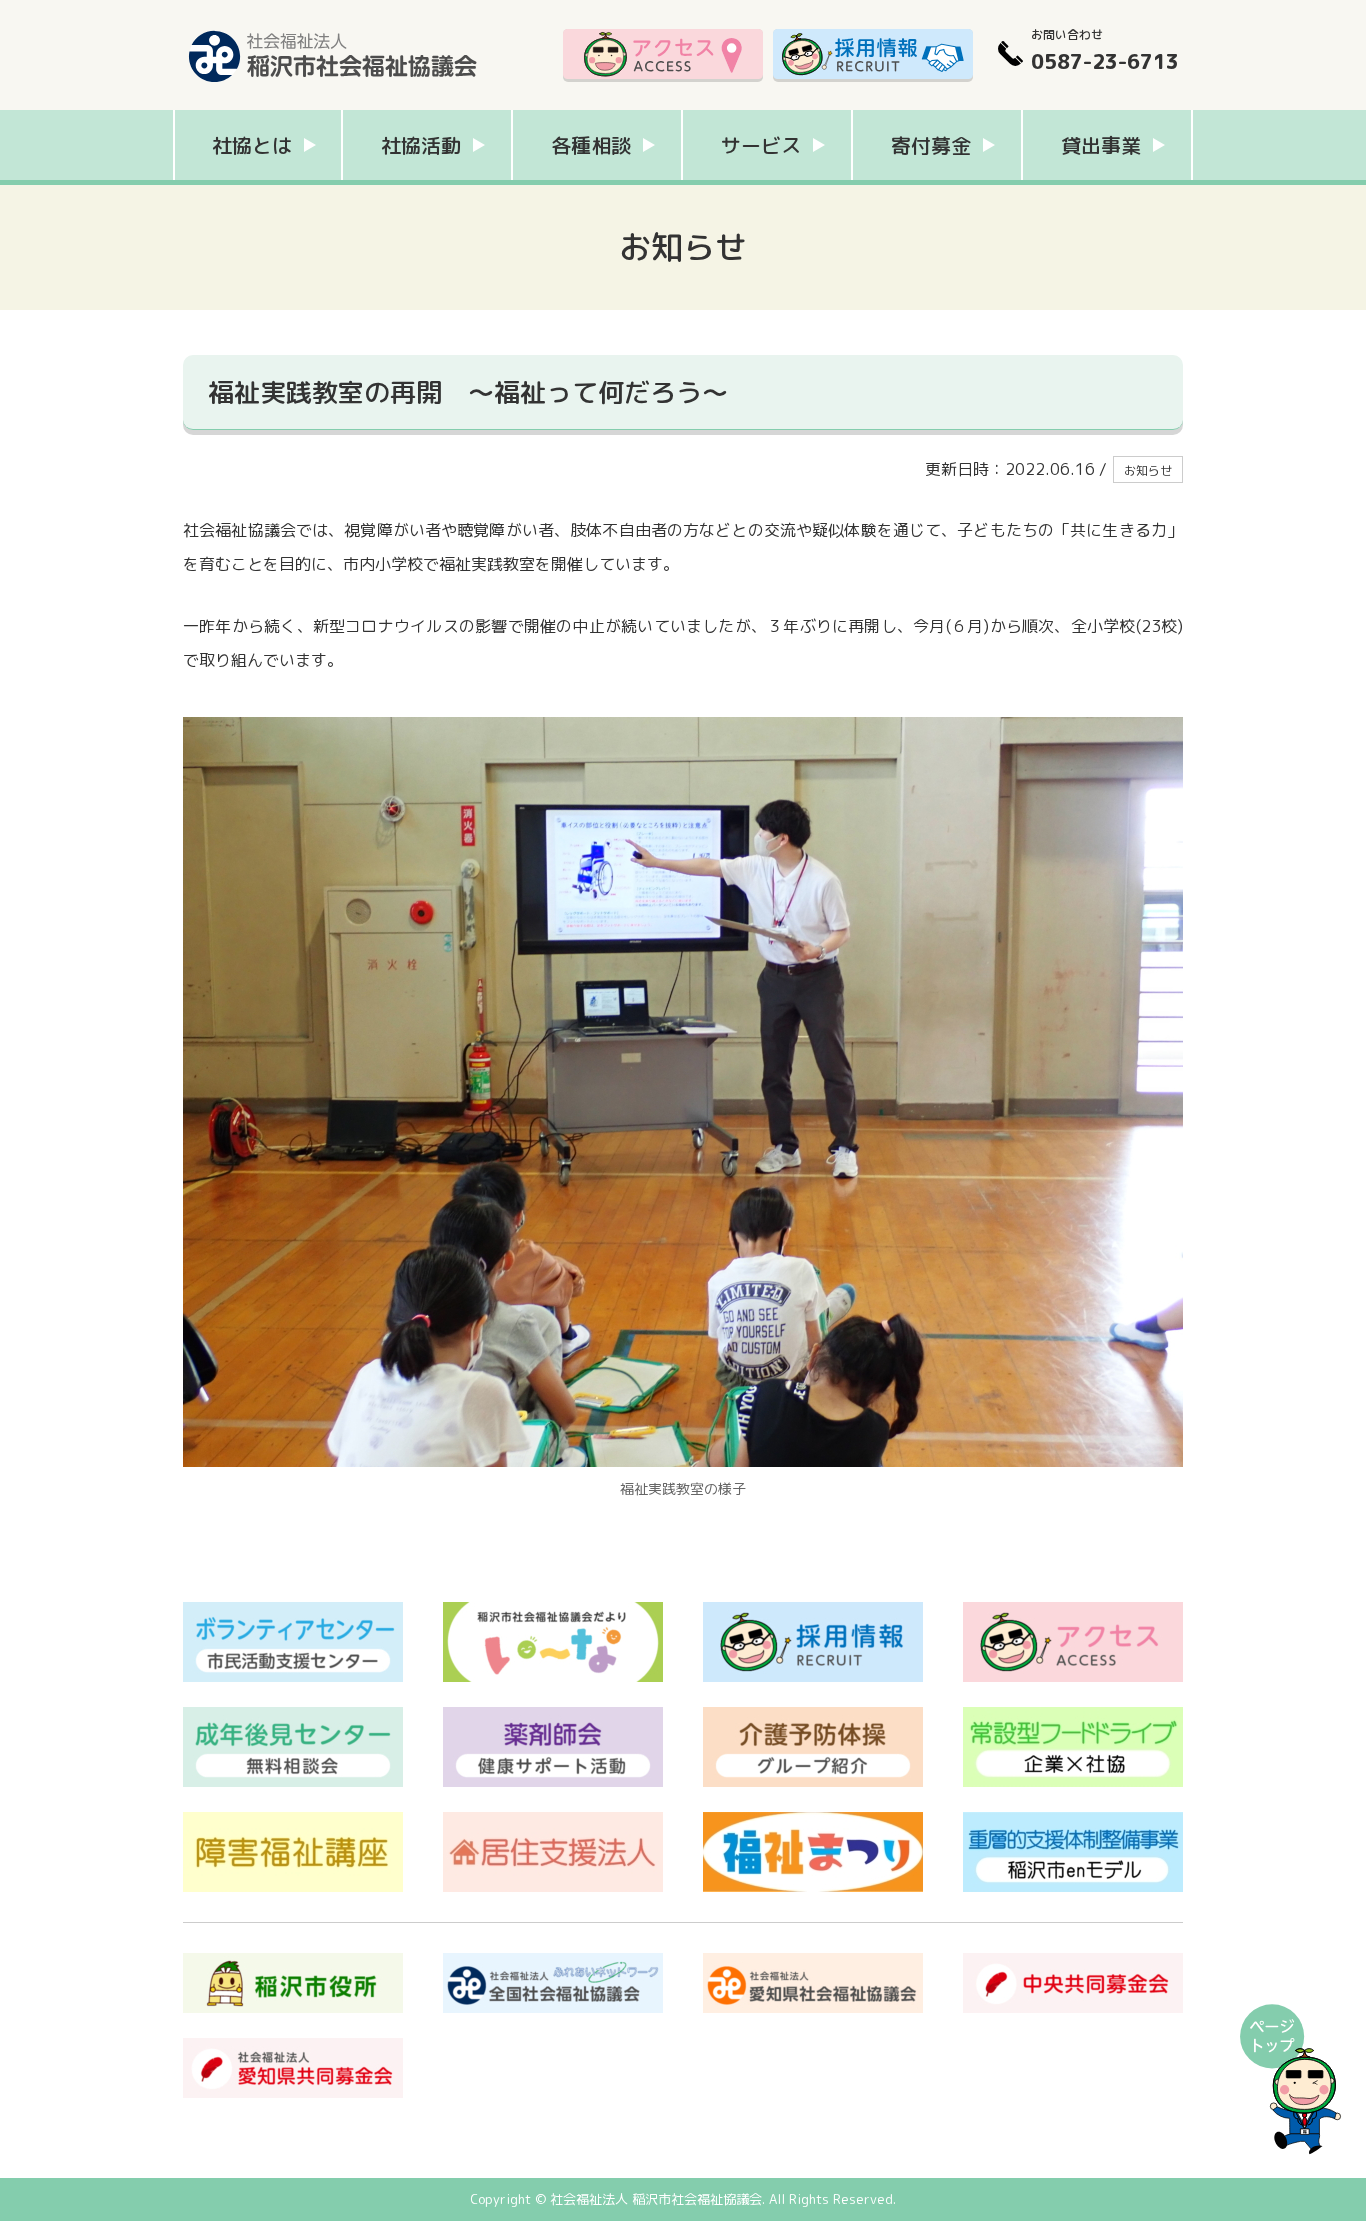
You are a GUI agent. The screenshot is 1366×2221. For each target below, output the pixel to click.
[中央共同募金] (1073, 1963)
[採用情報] (873, 55)
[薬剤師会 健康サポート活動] (553, 1717)
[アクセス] (663, 55)
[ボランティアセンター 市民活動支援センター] (293, 1612)
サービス (761, 145)
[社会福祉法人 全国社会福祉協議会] (553, 1963)
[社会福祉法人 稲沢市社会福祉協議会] (333, 25)
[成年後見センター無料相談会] (293, 1717)
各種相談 (591, 145)
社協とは (252, 145)
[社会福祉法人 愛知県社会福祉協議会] (813, 1963)
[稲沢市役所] (293, 1963)
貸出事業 (1101, 145)
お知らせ (1148, 470)
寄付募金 (931, 145)
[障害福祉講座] (293, 1822)
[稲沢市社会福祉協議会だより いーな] (553, 1612)
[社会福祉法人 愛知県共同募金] (293, 2048)
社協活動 (421, 145)
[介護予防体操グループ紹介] (813, 1717)
